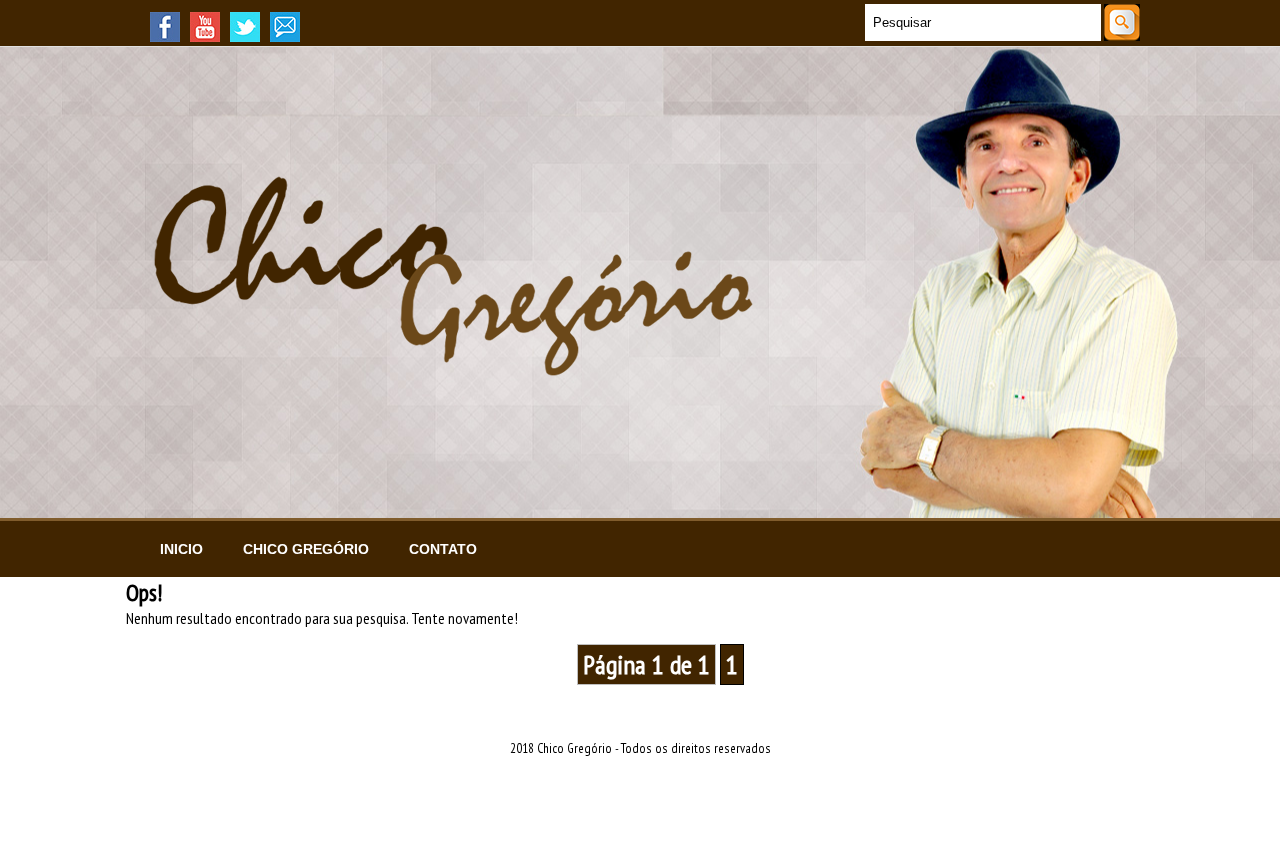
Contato (443, 549)
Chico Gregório (306, 549)
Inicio (181, 549)
